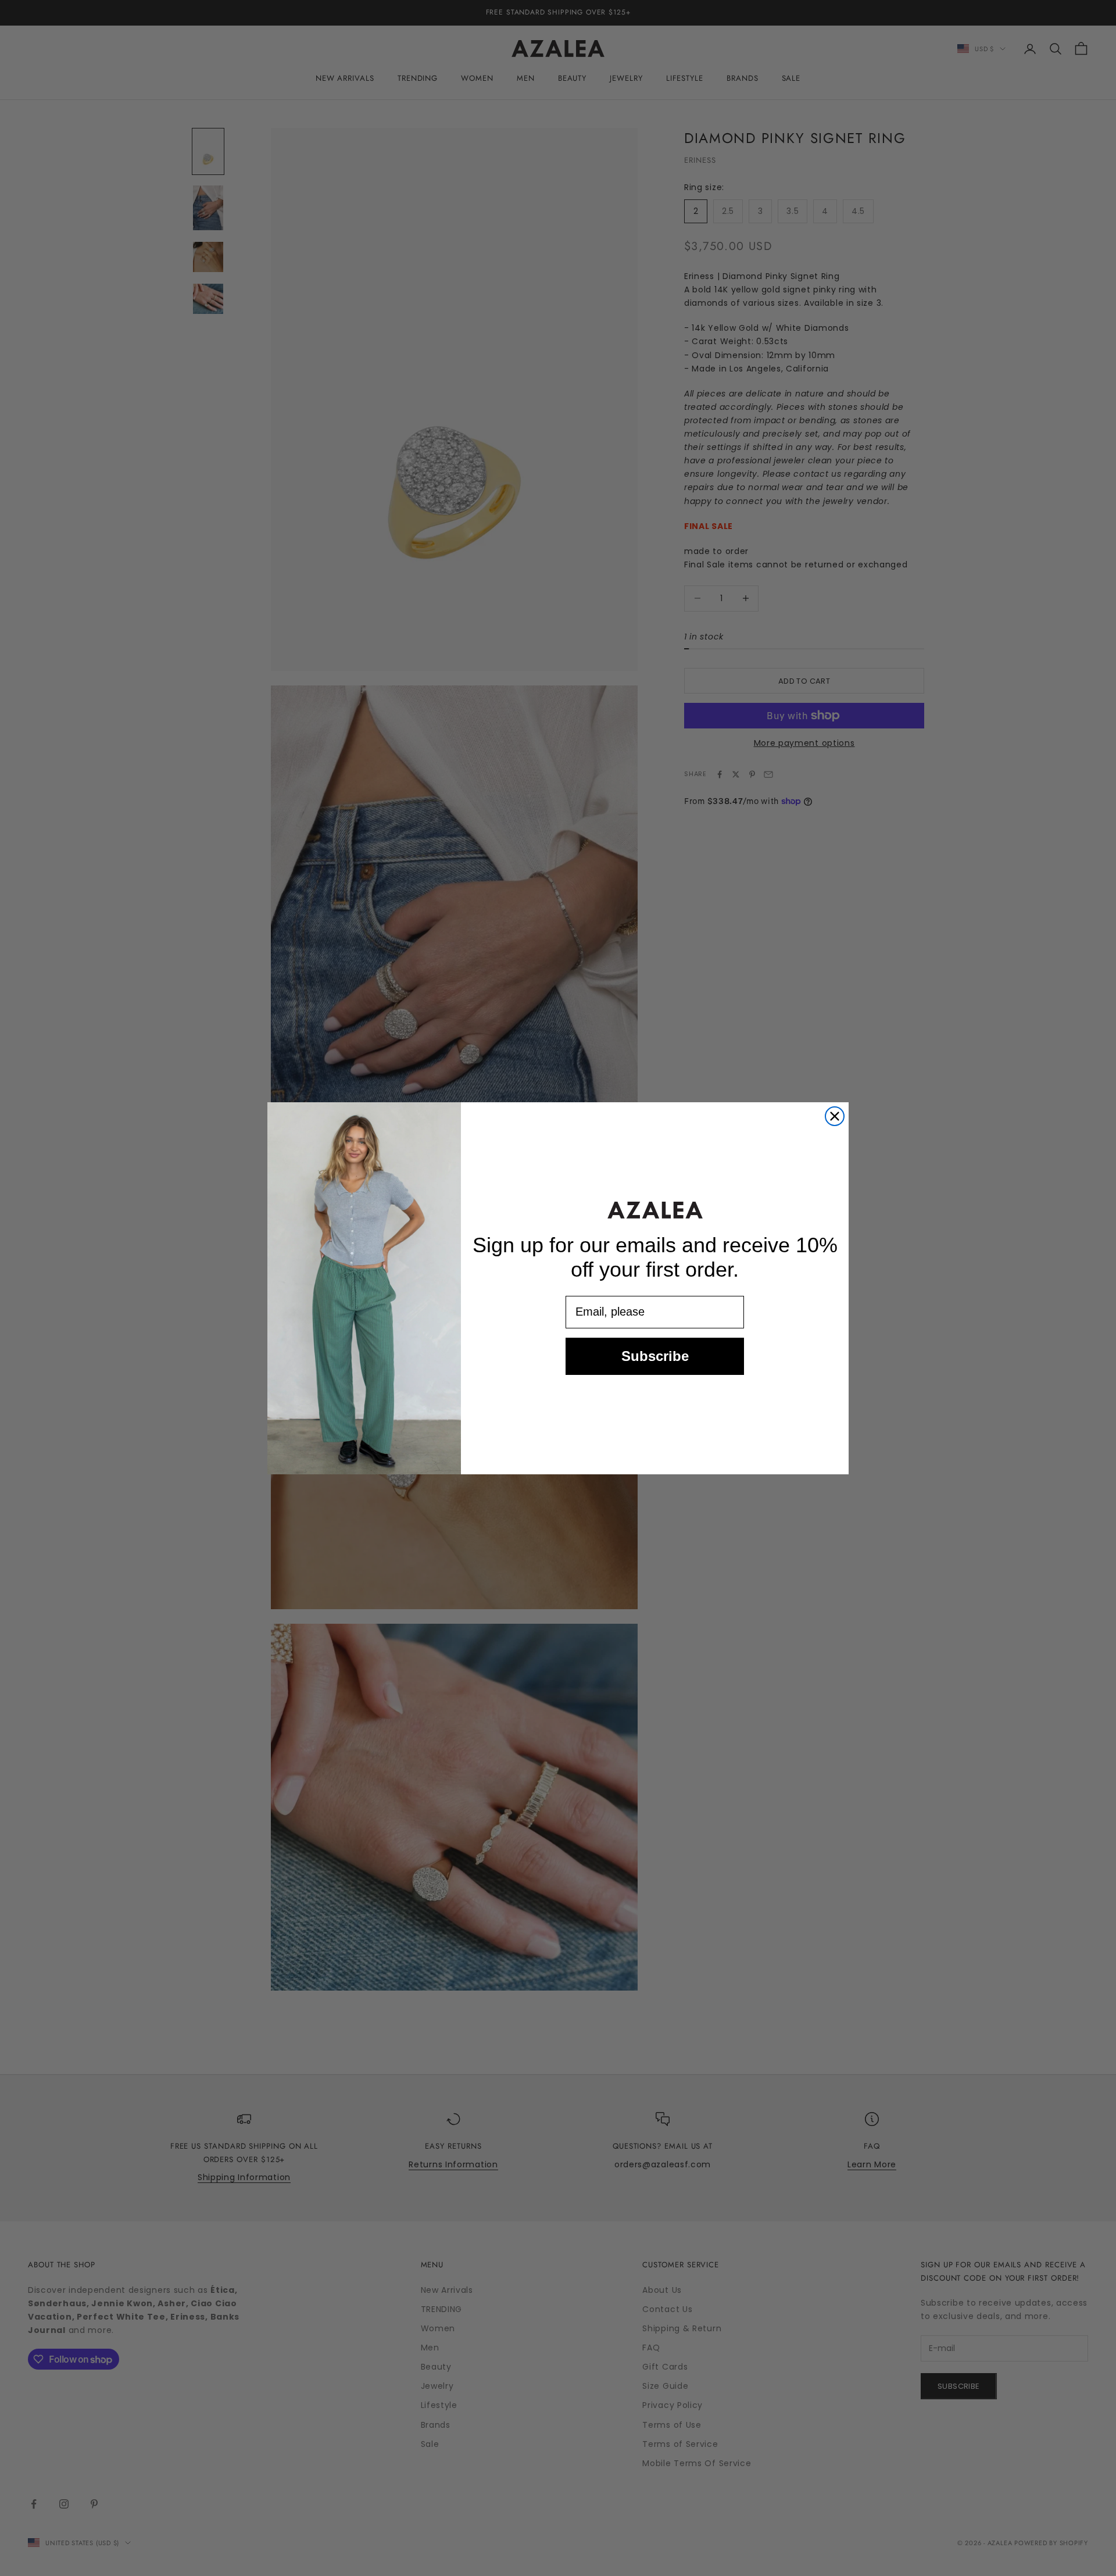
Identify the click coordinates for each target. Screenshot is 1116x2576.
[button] (655, 1210)
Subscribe (655, 1355)
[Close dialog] (835, 1116)
